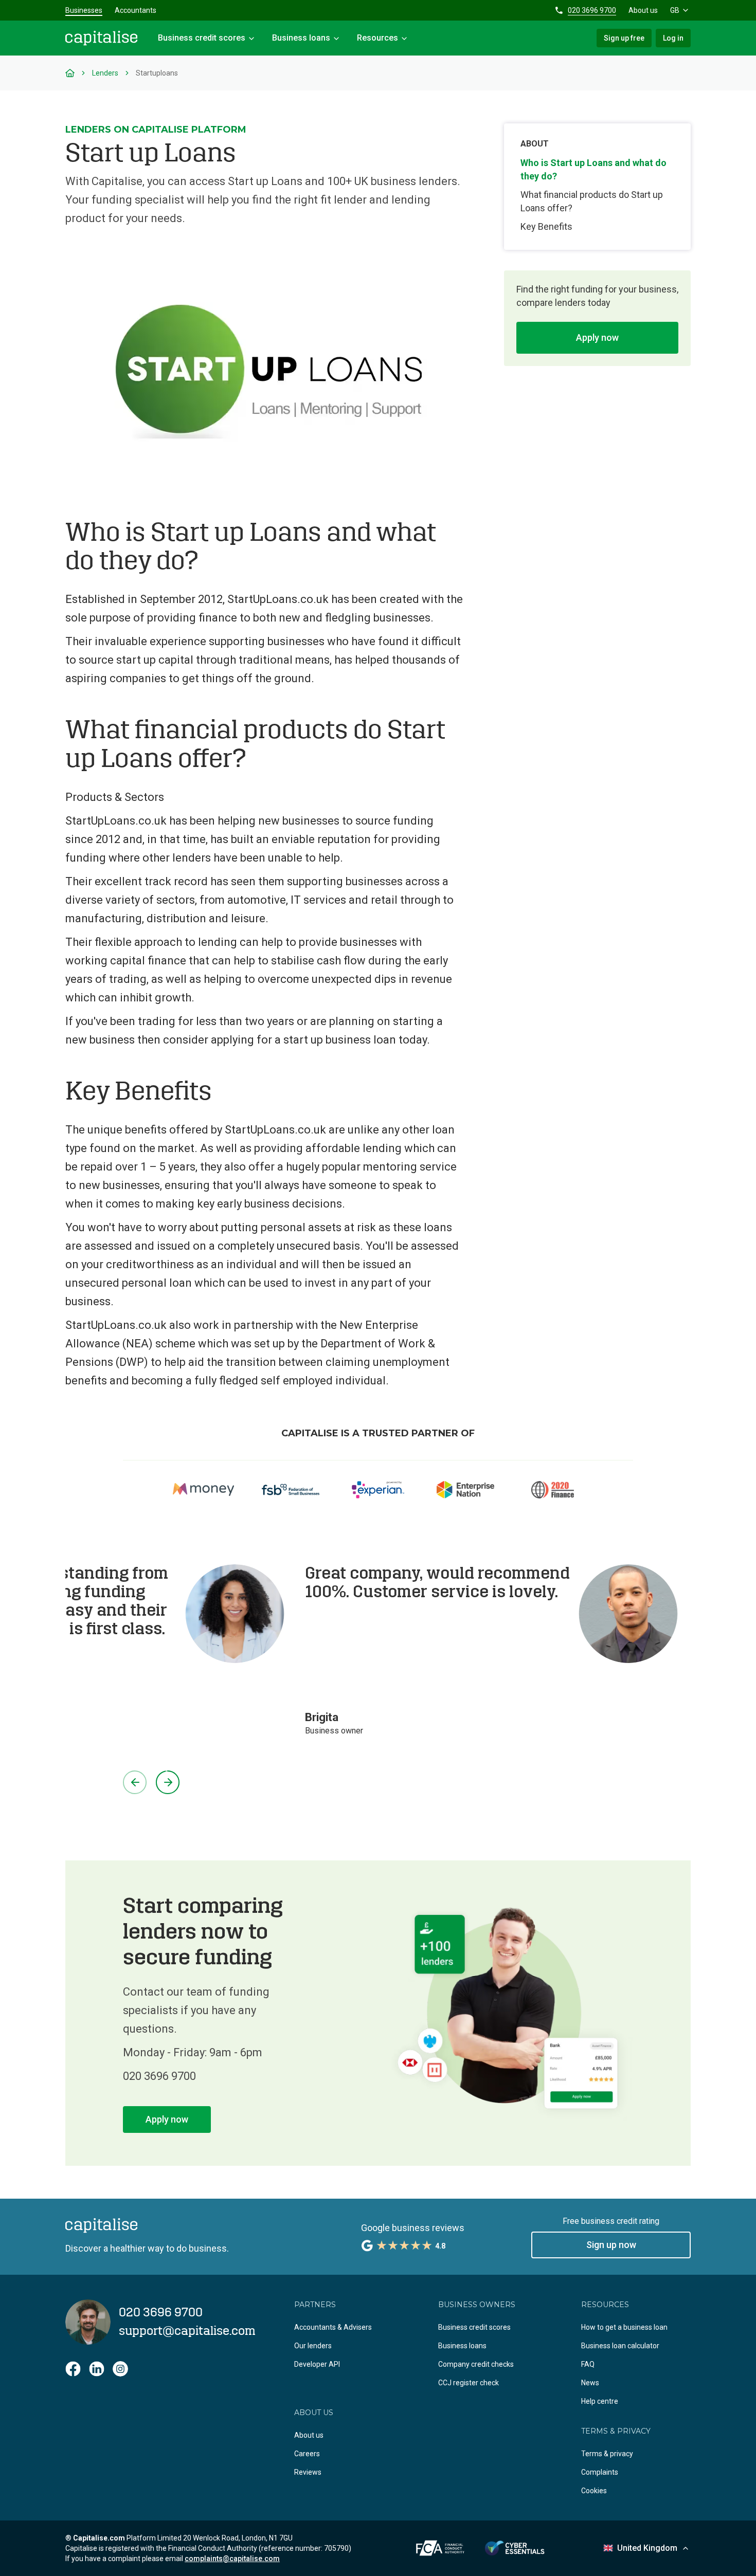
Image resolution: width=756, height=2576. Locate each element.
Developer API (317, 2364)
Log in (673, 38)
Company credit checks (476, 2364)
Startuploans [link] (157, 73)
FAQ (588, 2364)
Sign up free (624, 38)
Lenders (105, 73)
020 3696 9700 (592, 10)
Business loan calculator (620, 2346)
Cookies (594, 2491)
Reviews (308, 2472)
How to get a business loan (624, 2327)
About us (643, 10)
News (590, 2383)
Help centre (600, 2401)
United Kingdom (647, 2548)
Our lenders (313, 2346)
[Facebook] (73, 2369)
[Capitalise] (101, 38)
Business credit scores (474, 2327)
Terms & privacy (607, 2454)
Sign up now (611, 2245)
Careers (307, 2454)
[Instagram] (120, 2369)
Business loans (462, 2346)
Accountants (136, 10)
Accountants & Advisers (333, 2327)
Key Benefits (546, 226)
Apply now (597, 337)
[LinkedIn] (97, 2369)
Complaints (600, 2472)
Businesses (84, 10)
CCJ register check (469, 2383)
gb (675, 10)
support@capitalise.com (187, 2331)
